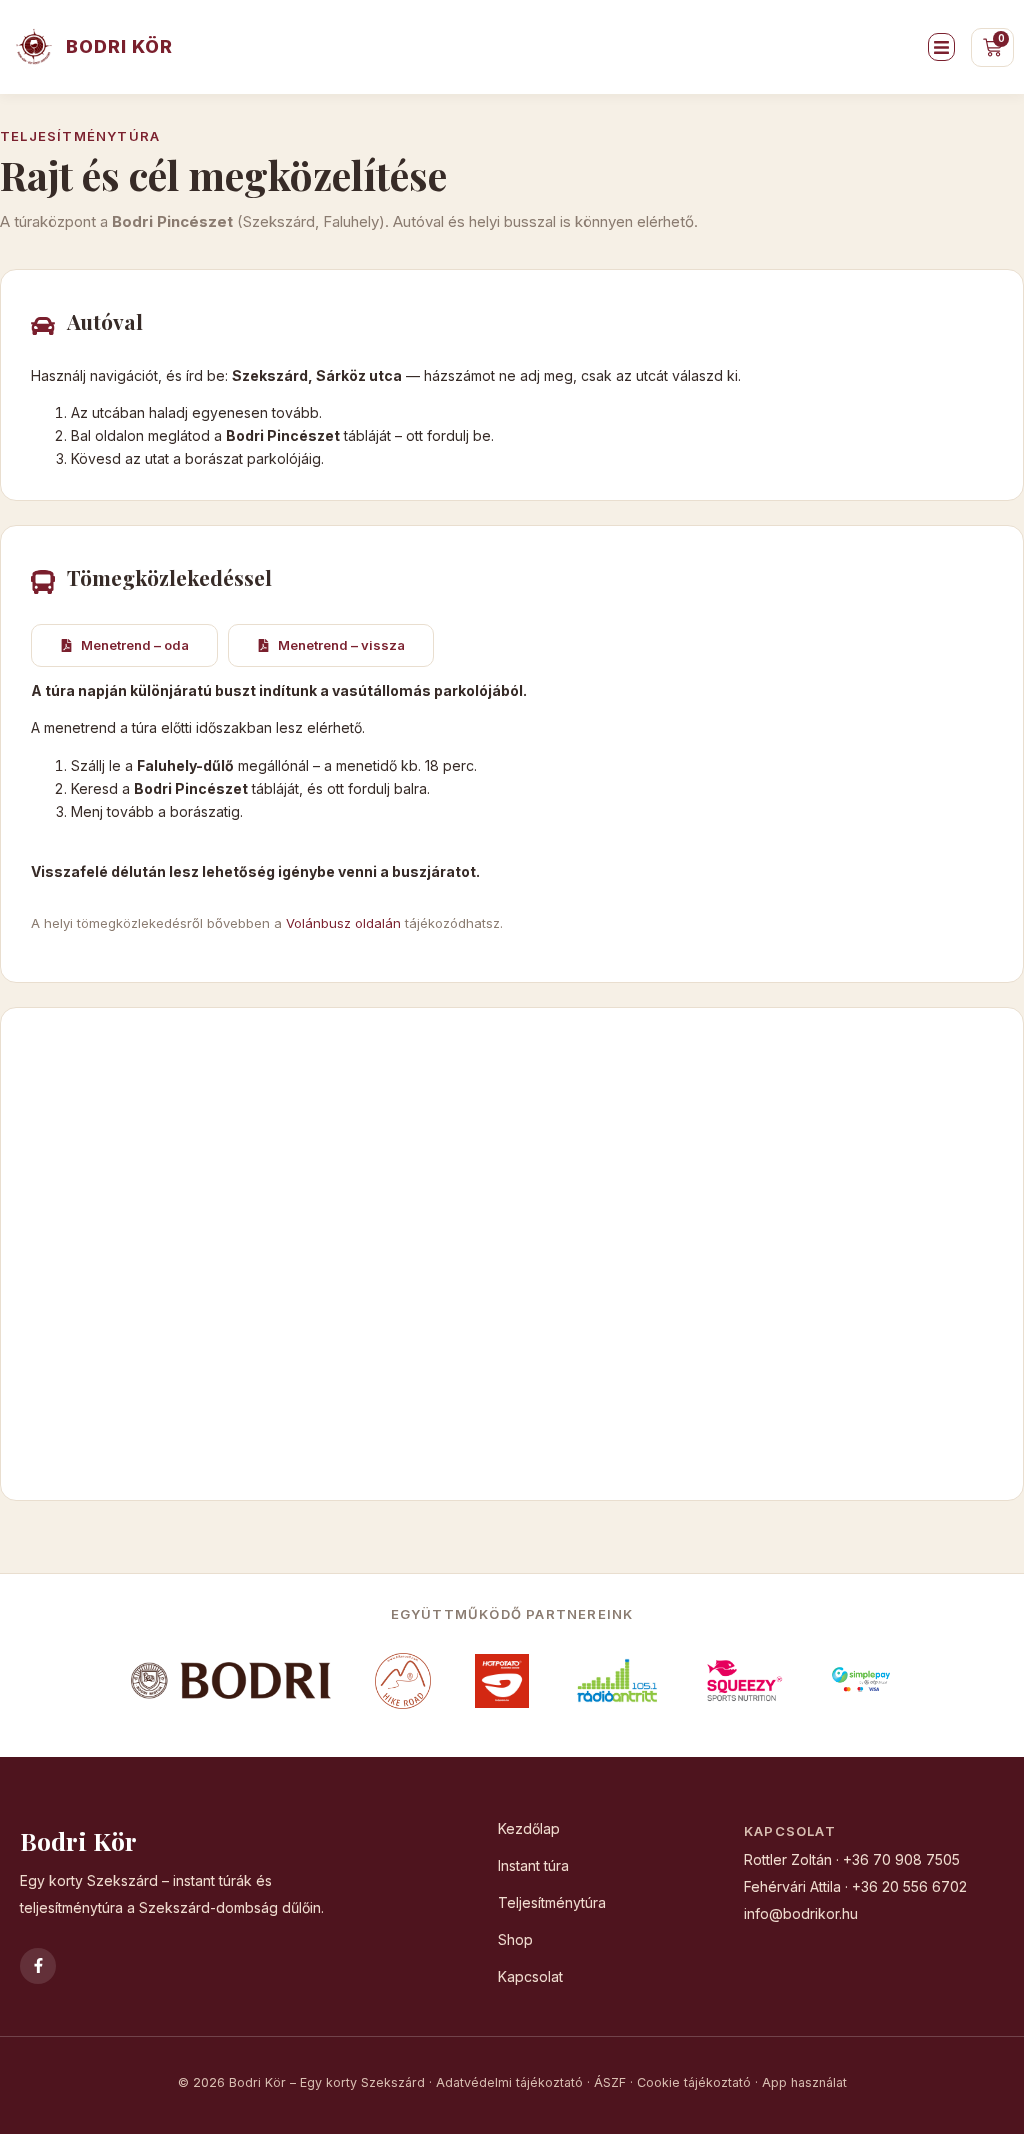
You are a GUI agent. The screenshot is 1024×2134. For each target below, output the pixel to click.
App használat (804, 2082)
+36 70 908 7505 (901, 1859)
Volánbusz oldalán (343, 923)
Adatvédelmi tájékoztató (509, 2082)
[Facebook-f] (38, 1966)
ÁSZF (610, 2082)
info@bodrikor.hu (801, 1913)
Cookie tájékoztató (694, 2082)
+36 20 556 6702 (909, 1886)
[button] (942, 47)
